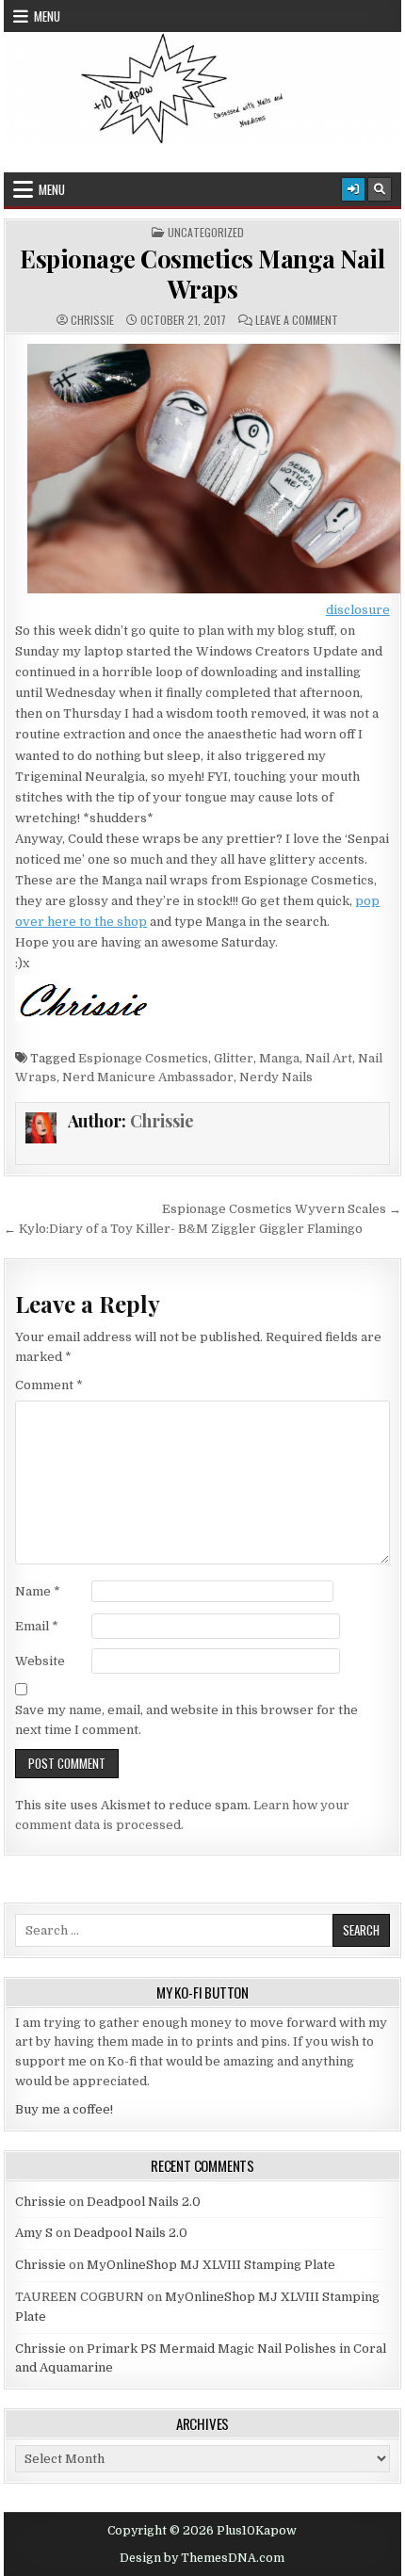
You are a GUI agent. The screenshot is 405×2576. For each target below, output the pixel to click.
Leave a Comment (297, 320)
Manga (279, 1058)
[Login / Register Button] (353, 189)
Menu (47, 16)
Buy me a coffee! (64, 2109)
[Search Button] (380, 189)
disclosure (358, 610)
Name (38, 1591)
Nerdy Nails (276, 1077)
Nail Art (329, 1058)
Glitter (234, 1058)
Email (37, 1626)
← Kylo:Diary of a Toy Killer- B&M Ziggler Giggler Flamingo (183, 1229)
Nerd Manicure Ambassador (148, 1077)
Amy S (34, 2233)
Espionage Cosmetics (143, 1058)
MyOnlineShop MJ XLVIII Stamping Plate (211, 2265)
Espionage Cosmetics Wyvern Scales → (282, 1209)
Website (40, 1661)
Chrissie (92, 320)
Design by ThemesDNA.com (202, 2558)
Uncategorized (206, 233)
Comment (49, 1385)
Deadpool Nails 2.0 (144, 2202)
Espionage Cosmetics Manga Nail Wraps (202, 273)
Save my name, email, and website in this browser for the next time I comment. (186, 1720)
